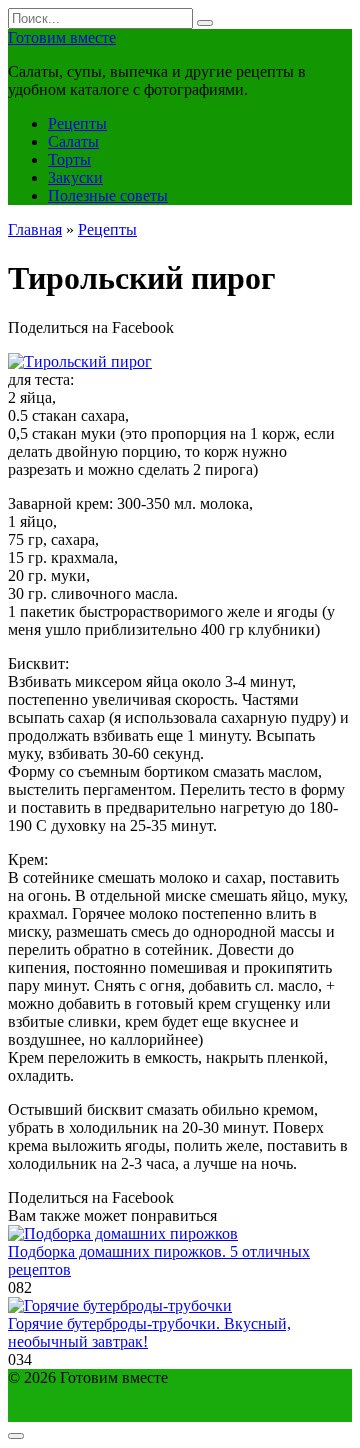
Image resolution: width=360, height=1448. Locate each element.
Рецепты (77, 123)
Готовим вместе (62, 37)
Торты (69, 159)
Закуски (75, 177)
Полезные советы (108, 195)
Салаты (73, 141)
